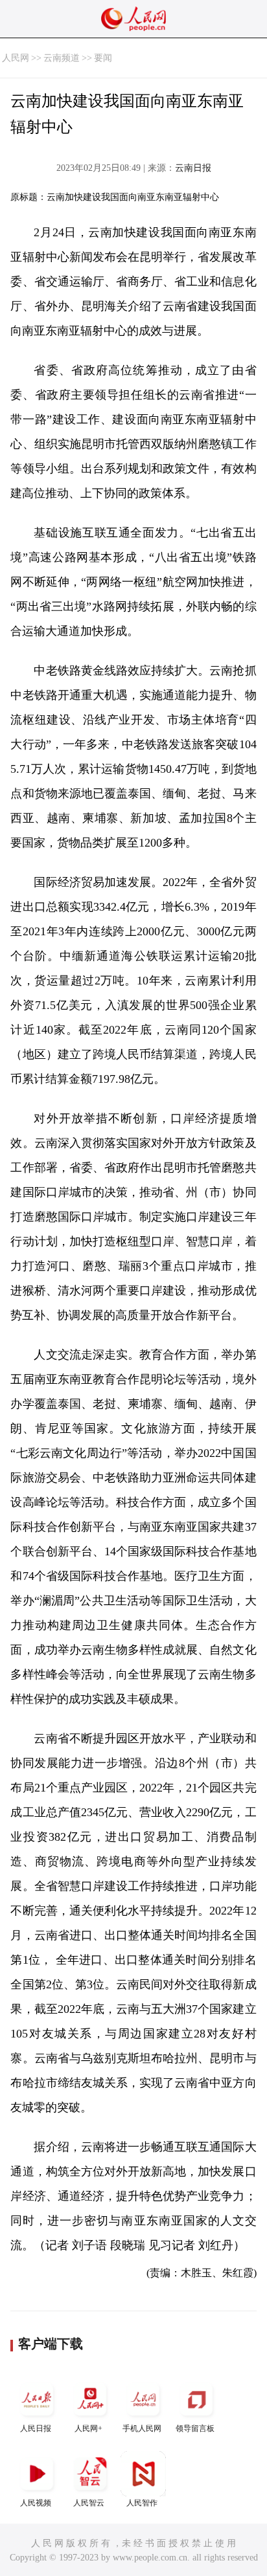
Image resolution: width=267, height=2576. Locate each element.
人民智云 (89, 2503)
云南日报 (193, 168)
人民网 (16, 58)
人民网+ (88, 2428)
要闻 (103, 58)
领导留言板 (195, 2428)
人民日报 (36, 2428)
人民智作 (142, 2503)
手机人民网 (142, 2428)
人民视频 (36, 2503)
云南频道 (62, 58)
